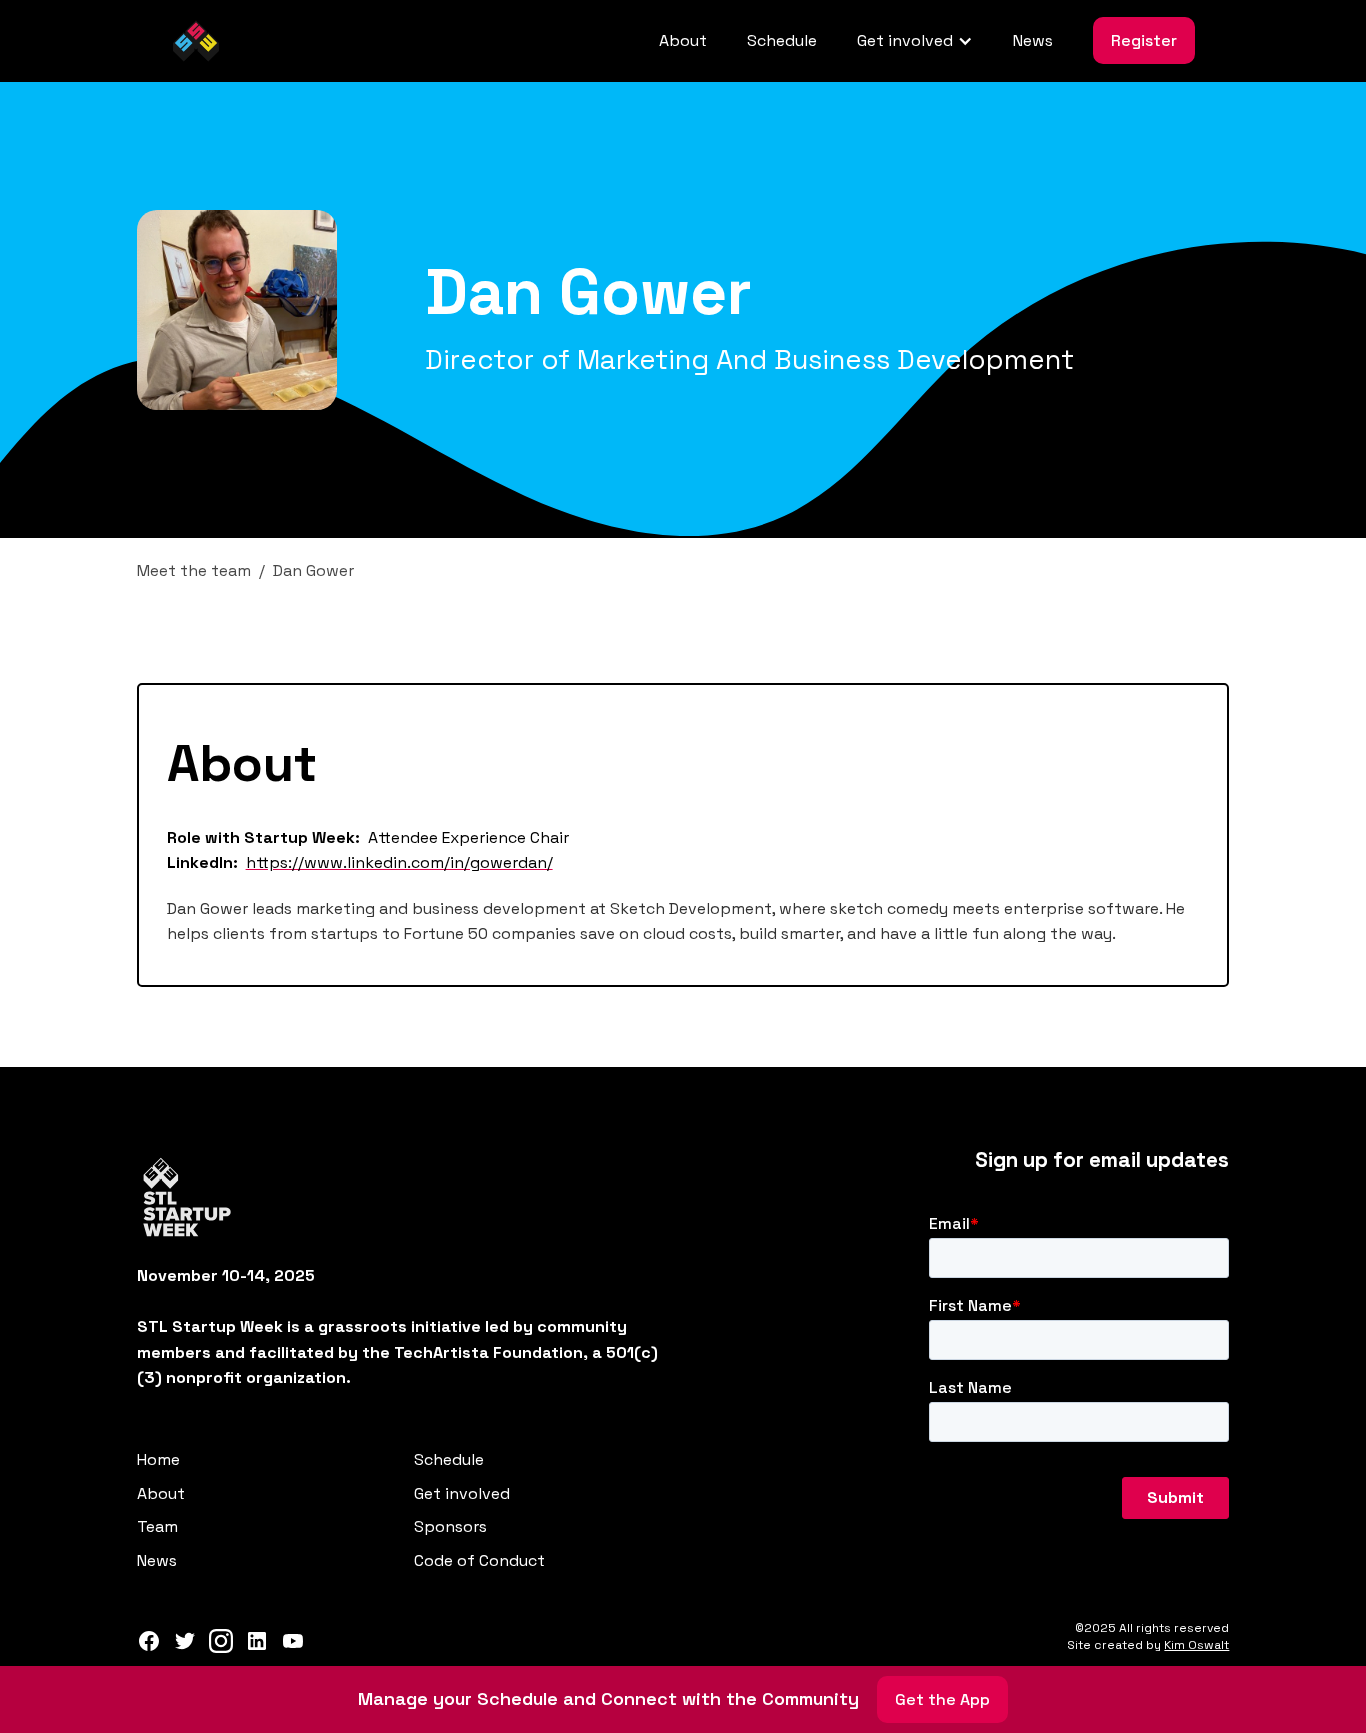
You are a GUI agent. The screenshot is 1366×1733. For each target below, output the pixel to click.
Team (157, 1526)
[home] (196, 41)
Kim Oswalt (1196, 1645)
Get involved (462, 1493)
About (683, 40)
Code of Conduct (479, 1560)
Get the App (942, 1699)
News (1033, 40)
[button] (915, 41)
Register (1144, 40)
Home (158, 1459)
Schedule (782, 40)
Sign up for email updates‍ (1102, 1160)
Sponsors (450, 1526)
